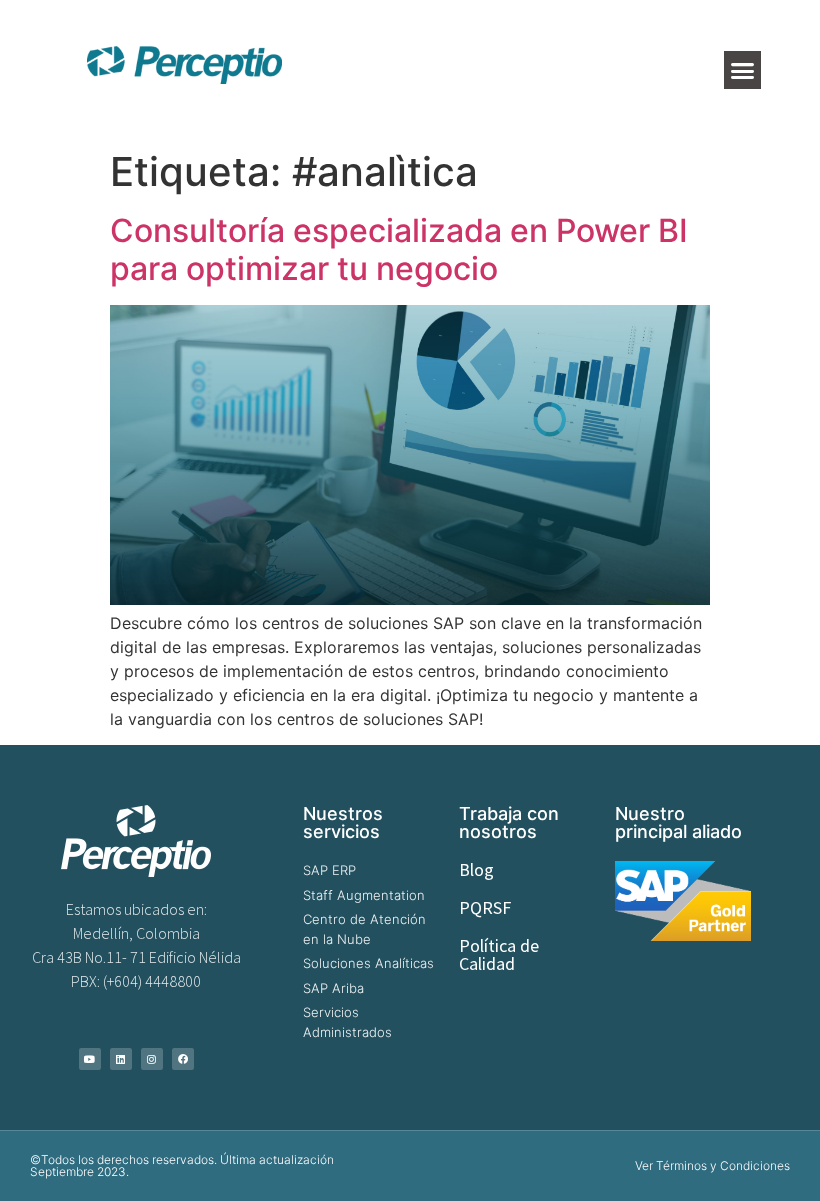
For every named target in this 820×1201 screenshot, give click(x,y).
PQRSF (485, 907)
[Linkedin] (121, 1059)
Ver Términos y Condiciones (712, 1165)
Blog (476, 869)
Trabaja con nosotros (509, 822)
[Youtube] (90, 1059)
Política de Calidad (499, 954)
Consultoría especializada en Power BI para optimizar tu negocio (399, 249)
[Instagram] (152, 1059)
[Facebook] (183, 1059)
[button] (743, 70)
